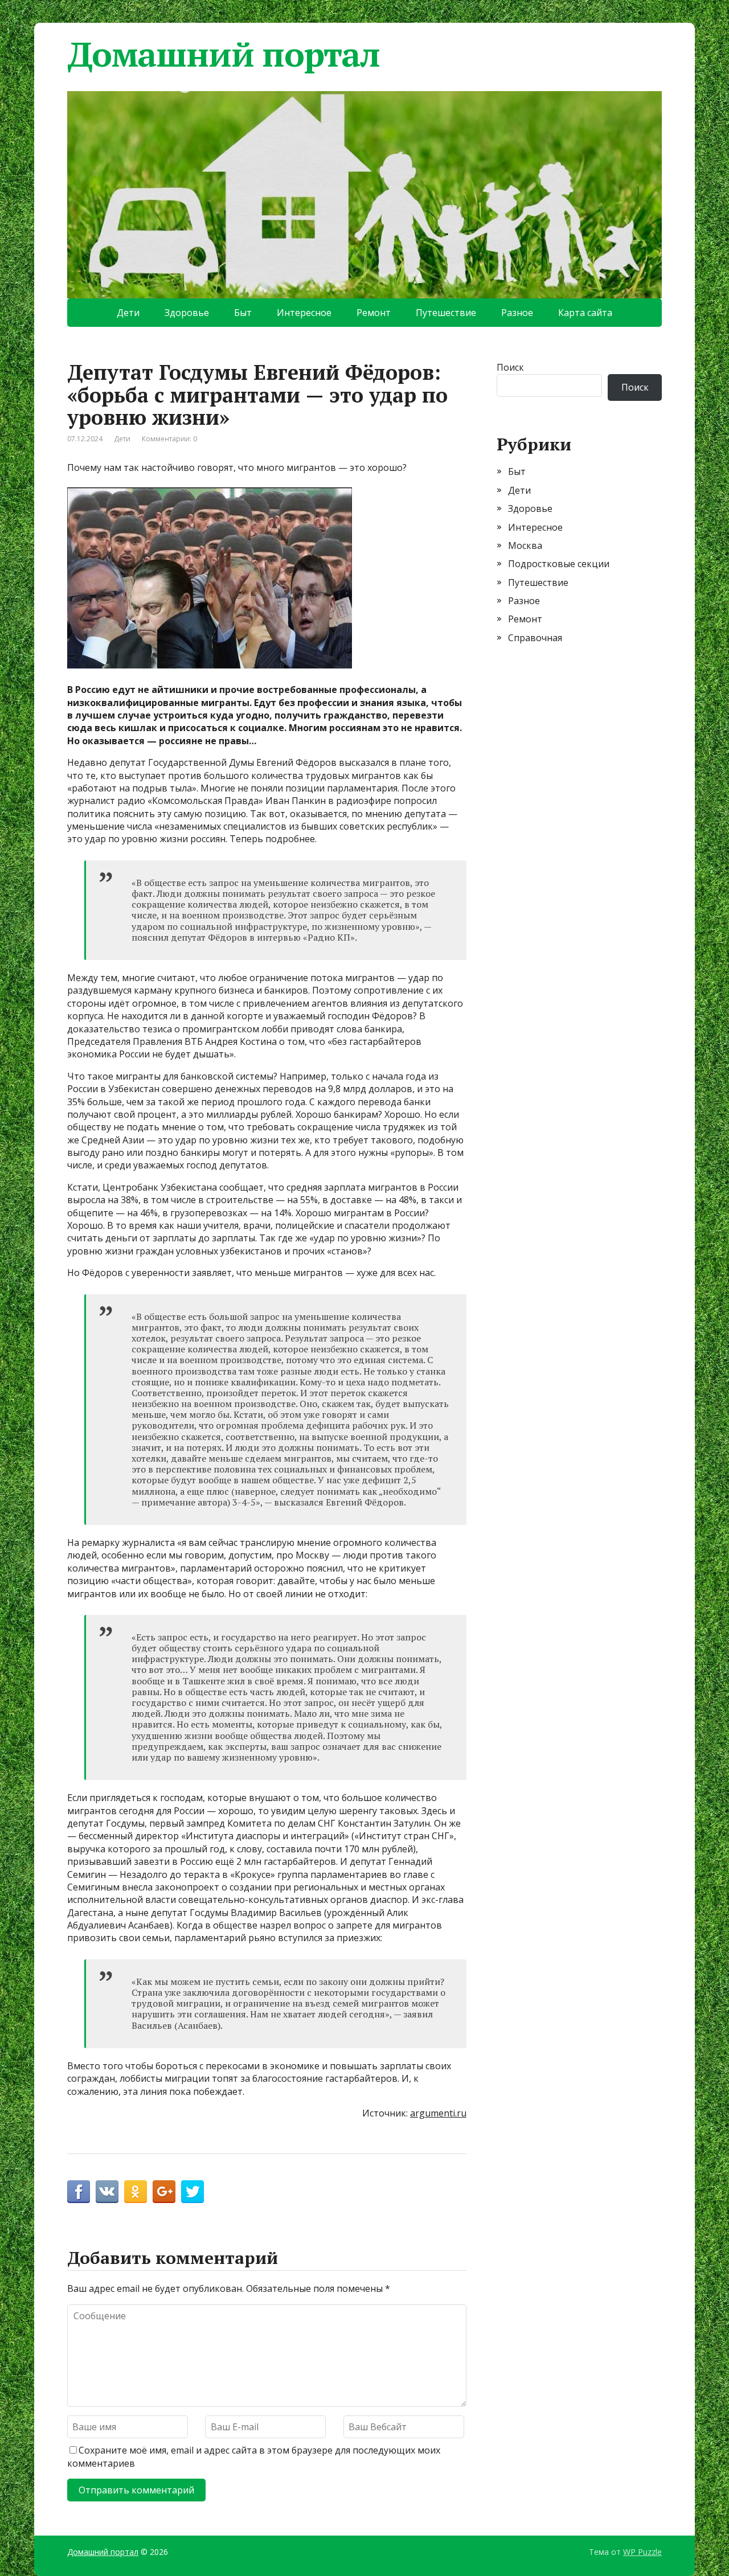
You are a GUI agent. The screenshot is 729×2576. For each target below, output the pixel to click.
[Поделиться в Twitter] (193, 2192)
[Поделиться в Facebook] (79, 2192)
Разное (517, 313)
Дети (128, 313)
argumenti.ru (438, 2113)
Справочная (535, 638)
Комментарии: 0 (169, 439)
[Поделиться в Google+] (164, 2192)
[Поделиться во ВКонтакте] (107, 2192)
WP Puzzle (642, 2552)
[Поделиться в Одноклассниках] (136, 2192)
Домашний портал (224, 54)
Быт (243, 313)
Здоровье (187, 313)
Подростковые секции (559, 564)
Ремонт (374, 313)
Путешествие (446, 313)
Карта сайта (585, 313)
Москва (525, 545)
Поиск (510, 367)
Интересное (304, 313)
